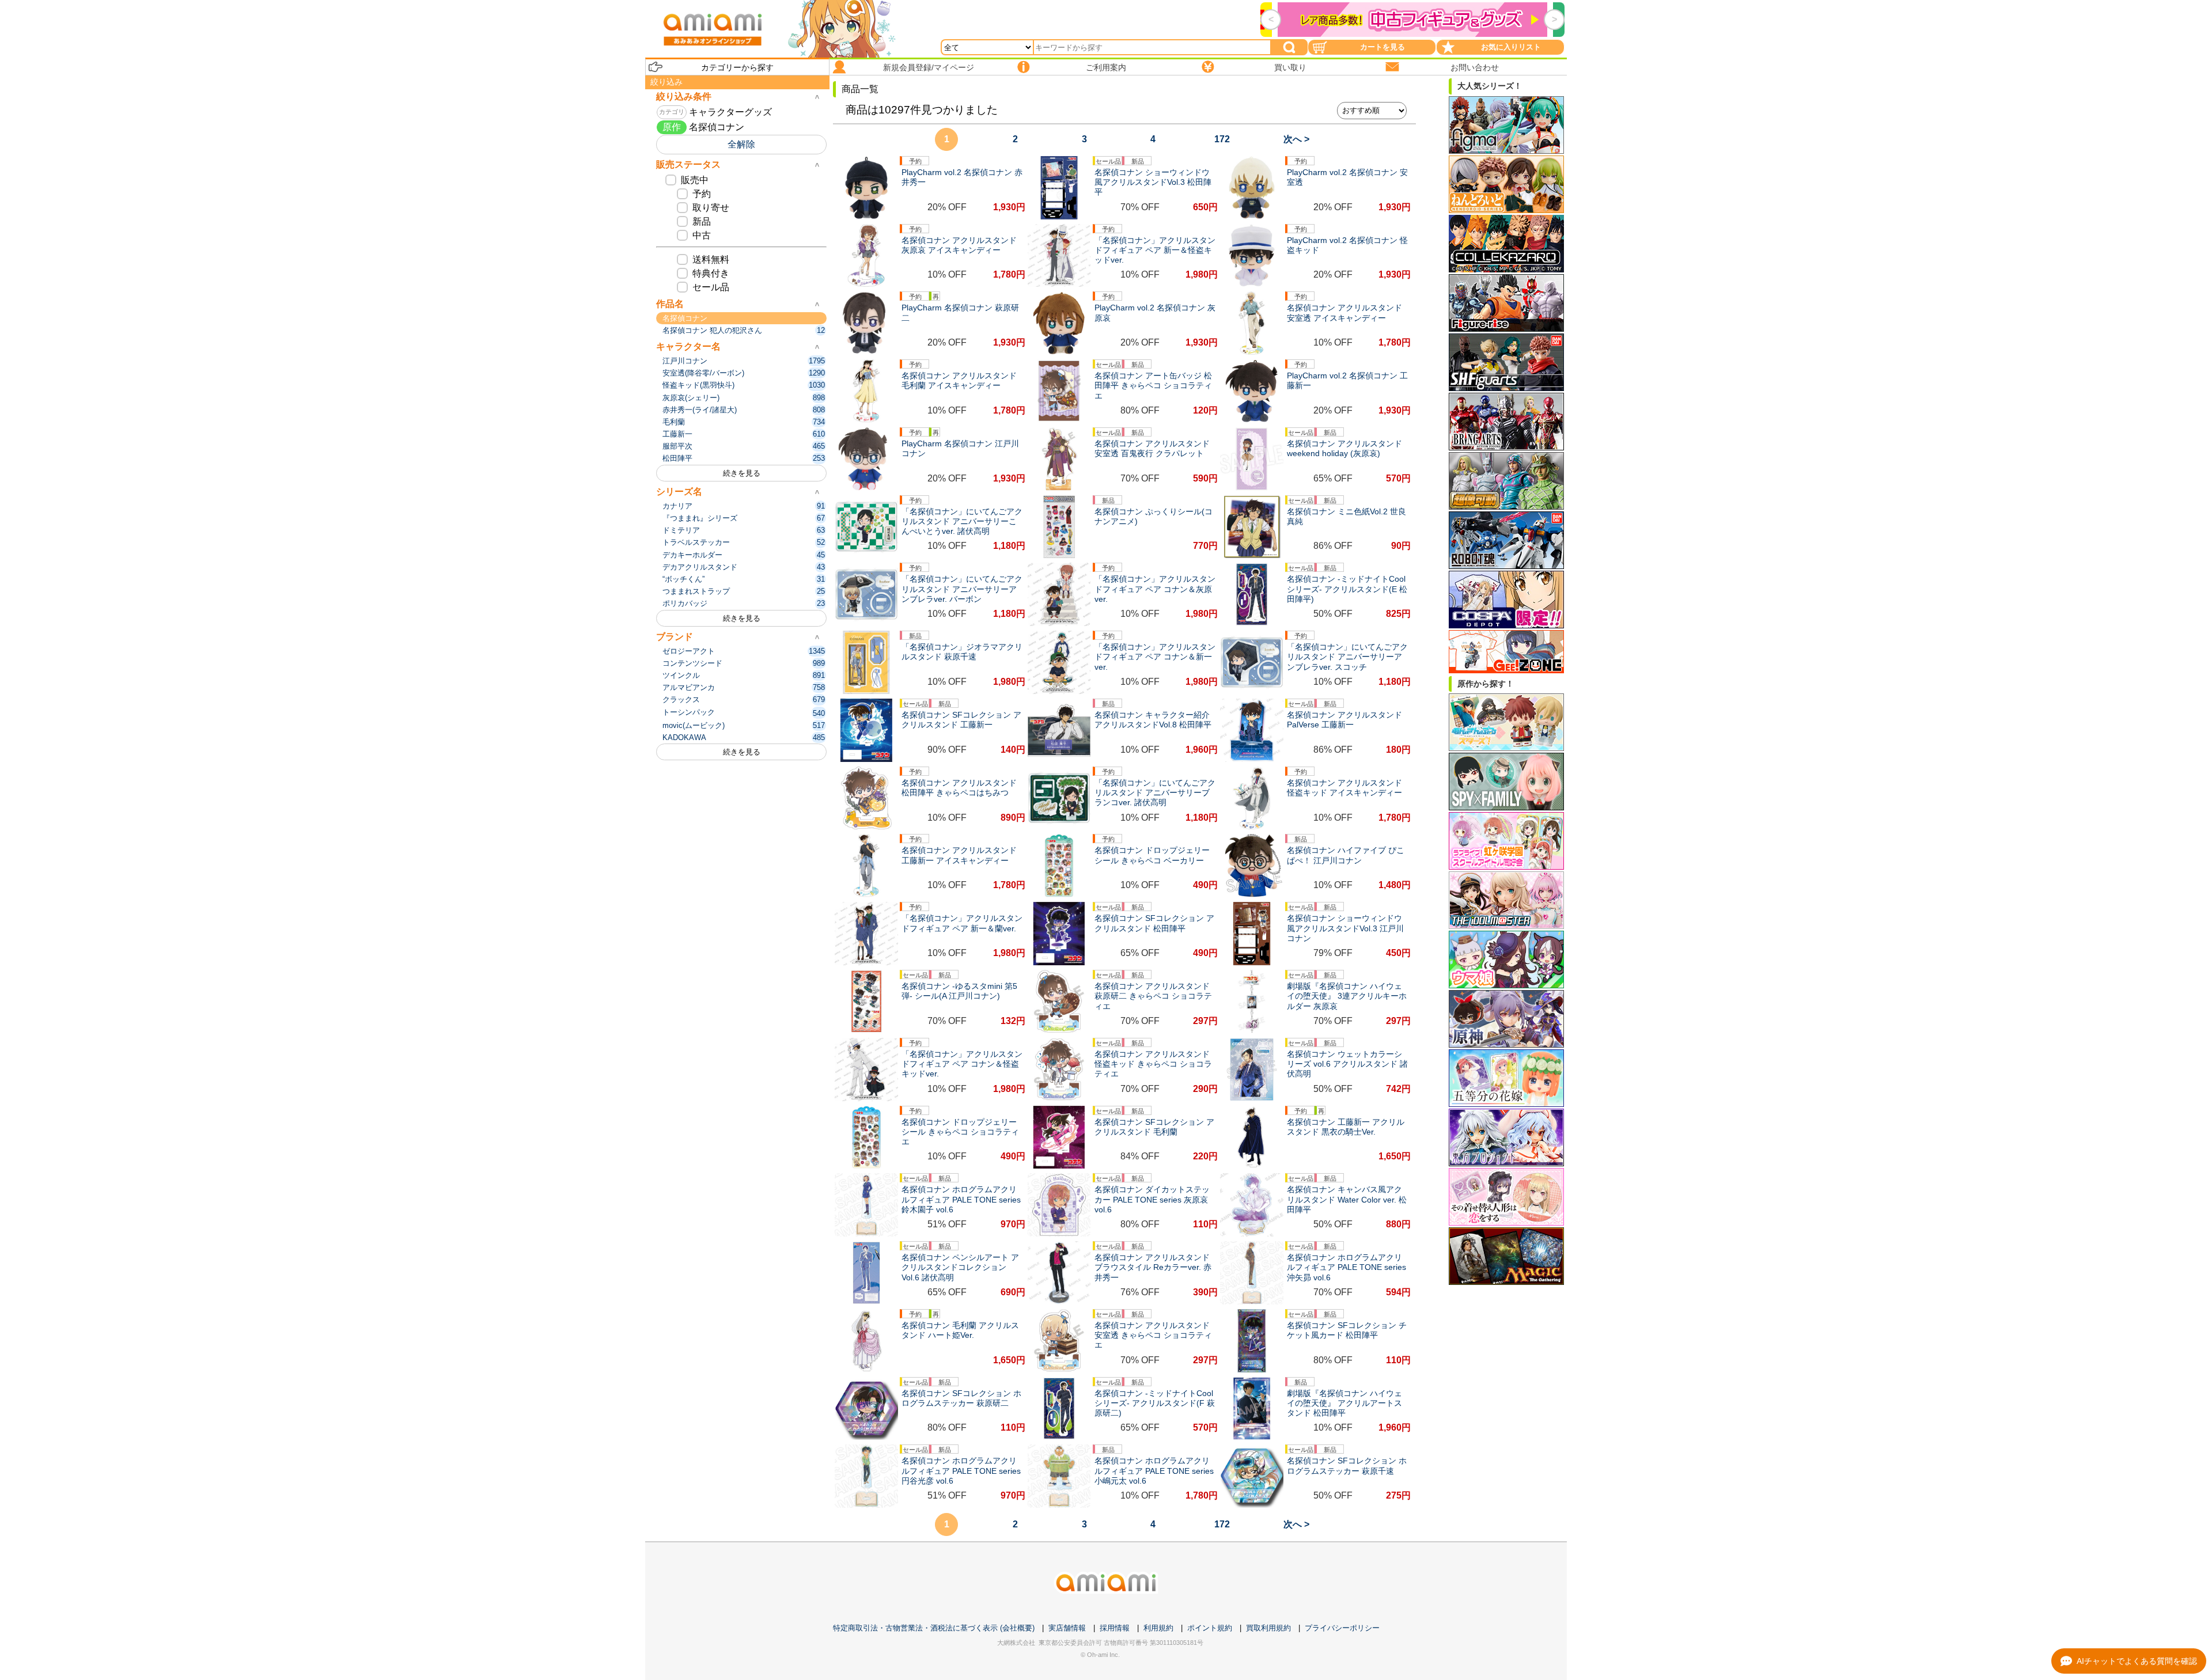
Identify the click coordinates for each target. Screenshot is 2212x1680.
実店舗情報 (1067, 1628)
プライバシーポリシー (1342, 1628)
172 (1222, 139)
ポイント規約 (1210, 1628)
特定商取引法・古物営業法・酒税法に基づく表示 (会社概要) (934, 1628)
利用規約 (1158, 1628)
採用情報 (1115, 1628)
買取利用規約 (1268, 1628)
